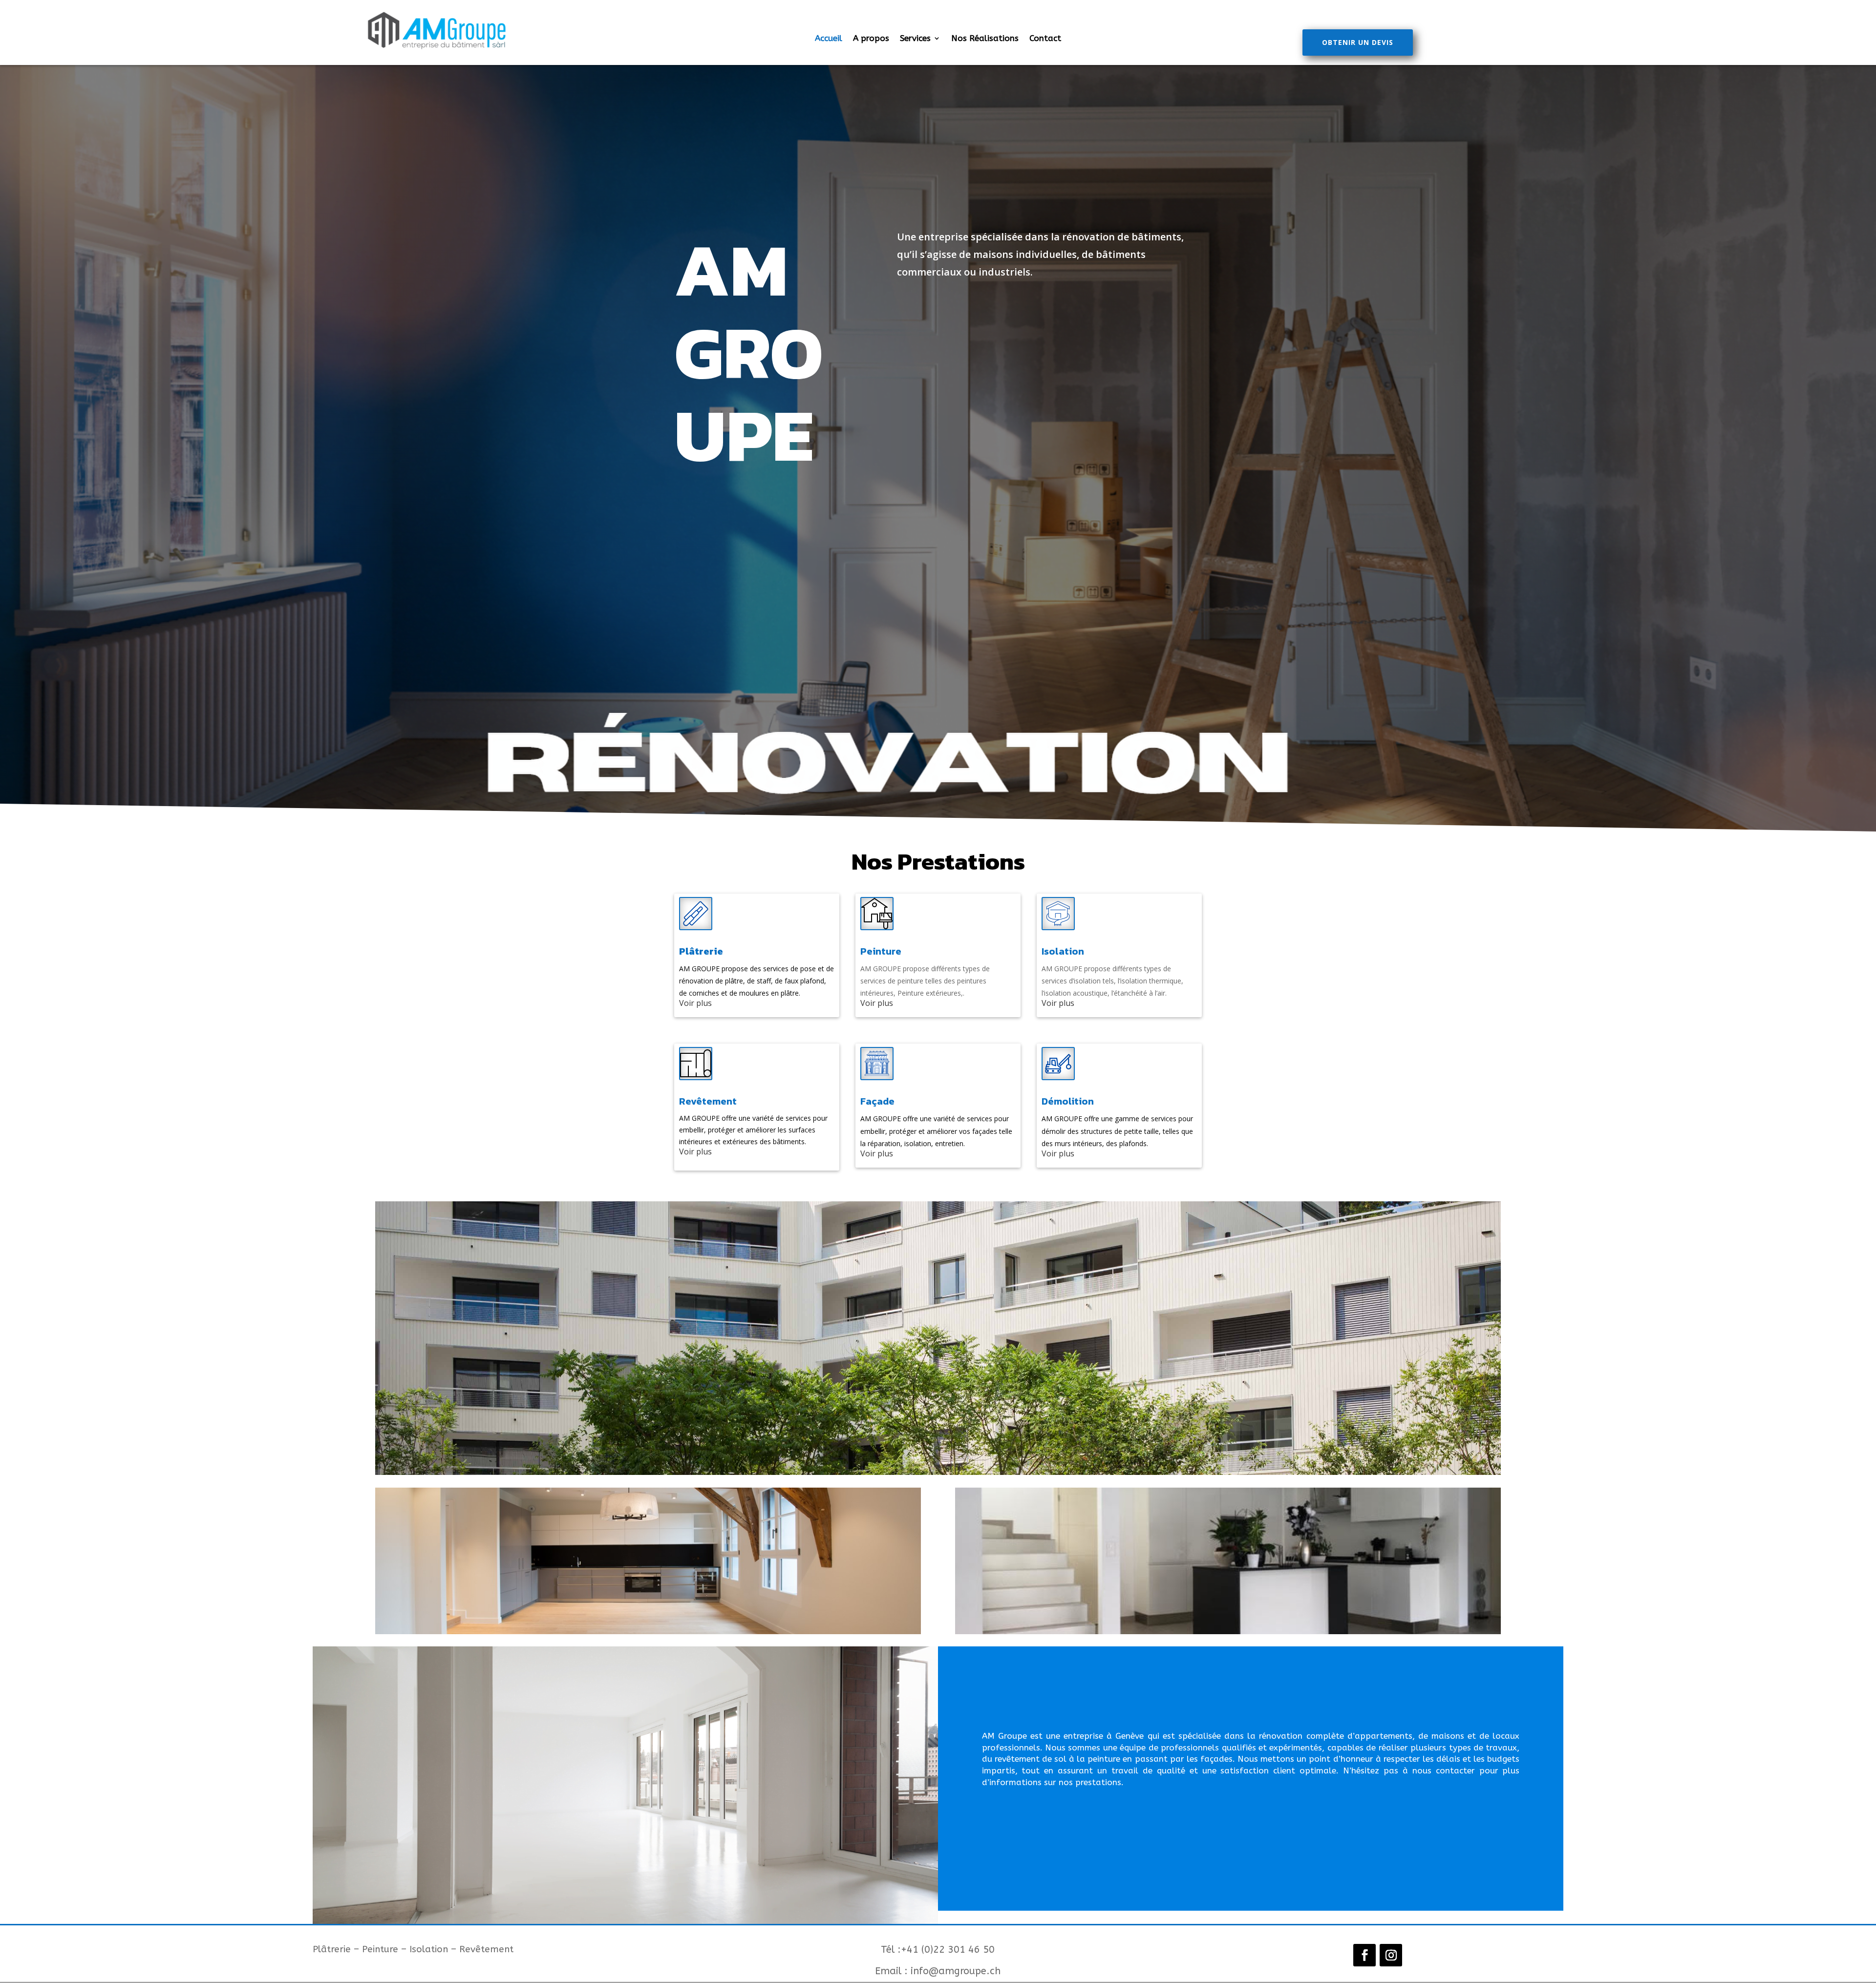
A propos (871, 39)
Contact (1045, 39)
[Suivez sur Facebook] (1364, 1955)
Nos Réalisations (985, 39)
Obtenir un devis (1358, 42)
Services (915, 39)
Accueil (829, 39)
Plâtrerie (701, 951)
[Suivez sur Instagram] (1391, 1955)
